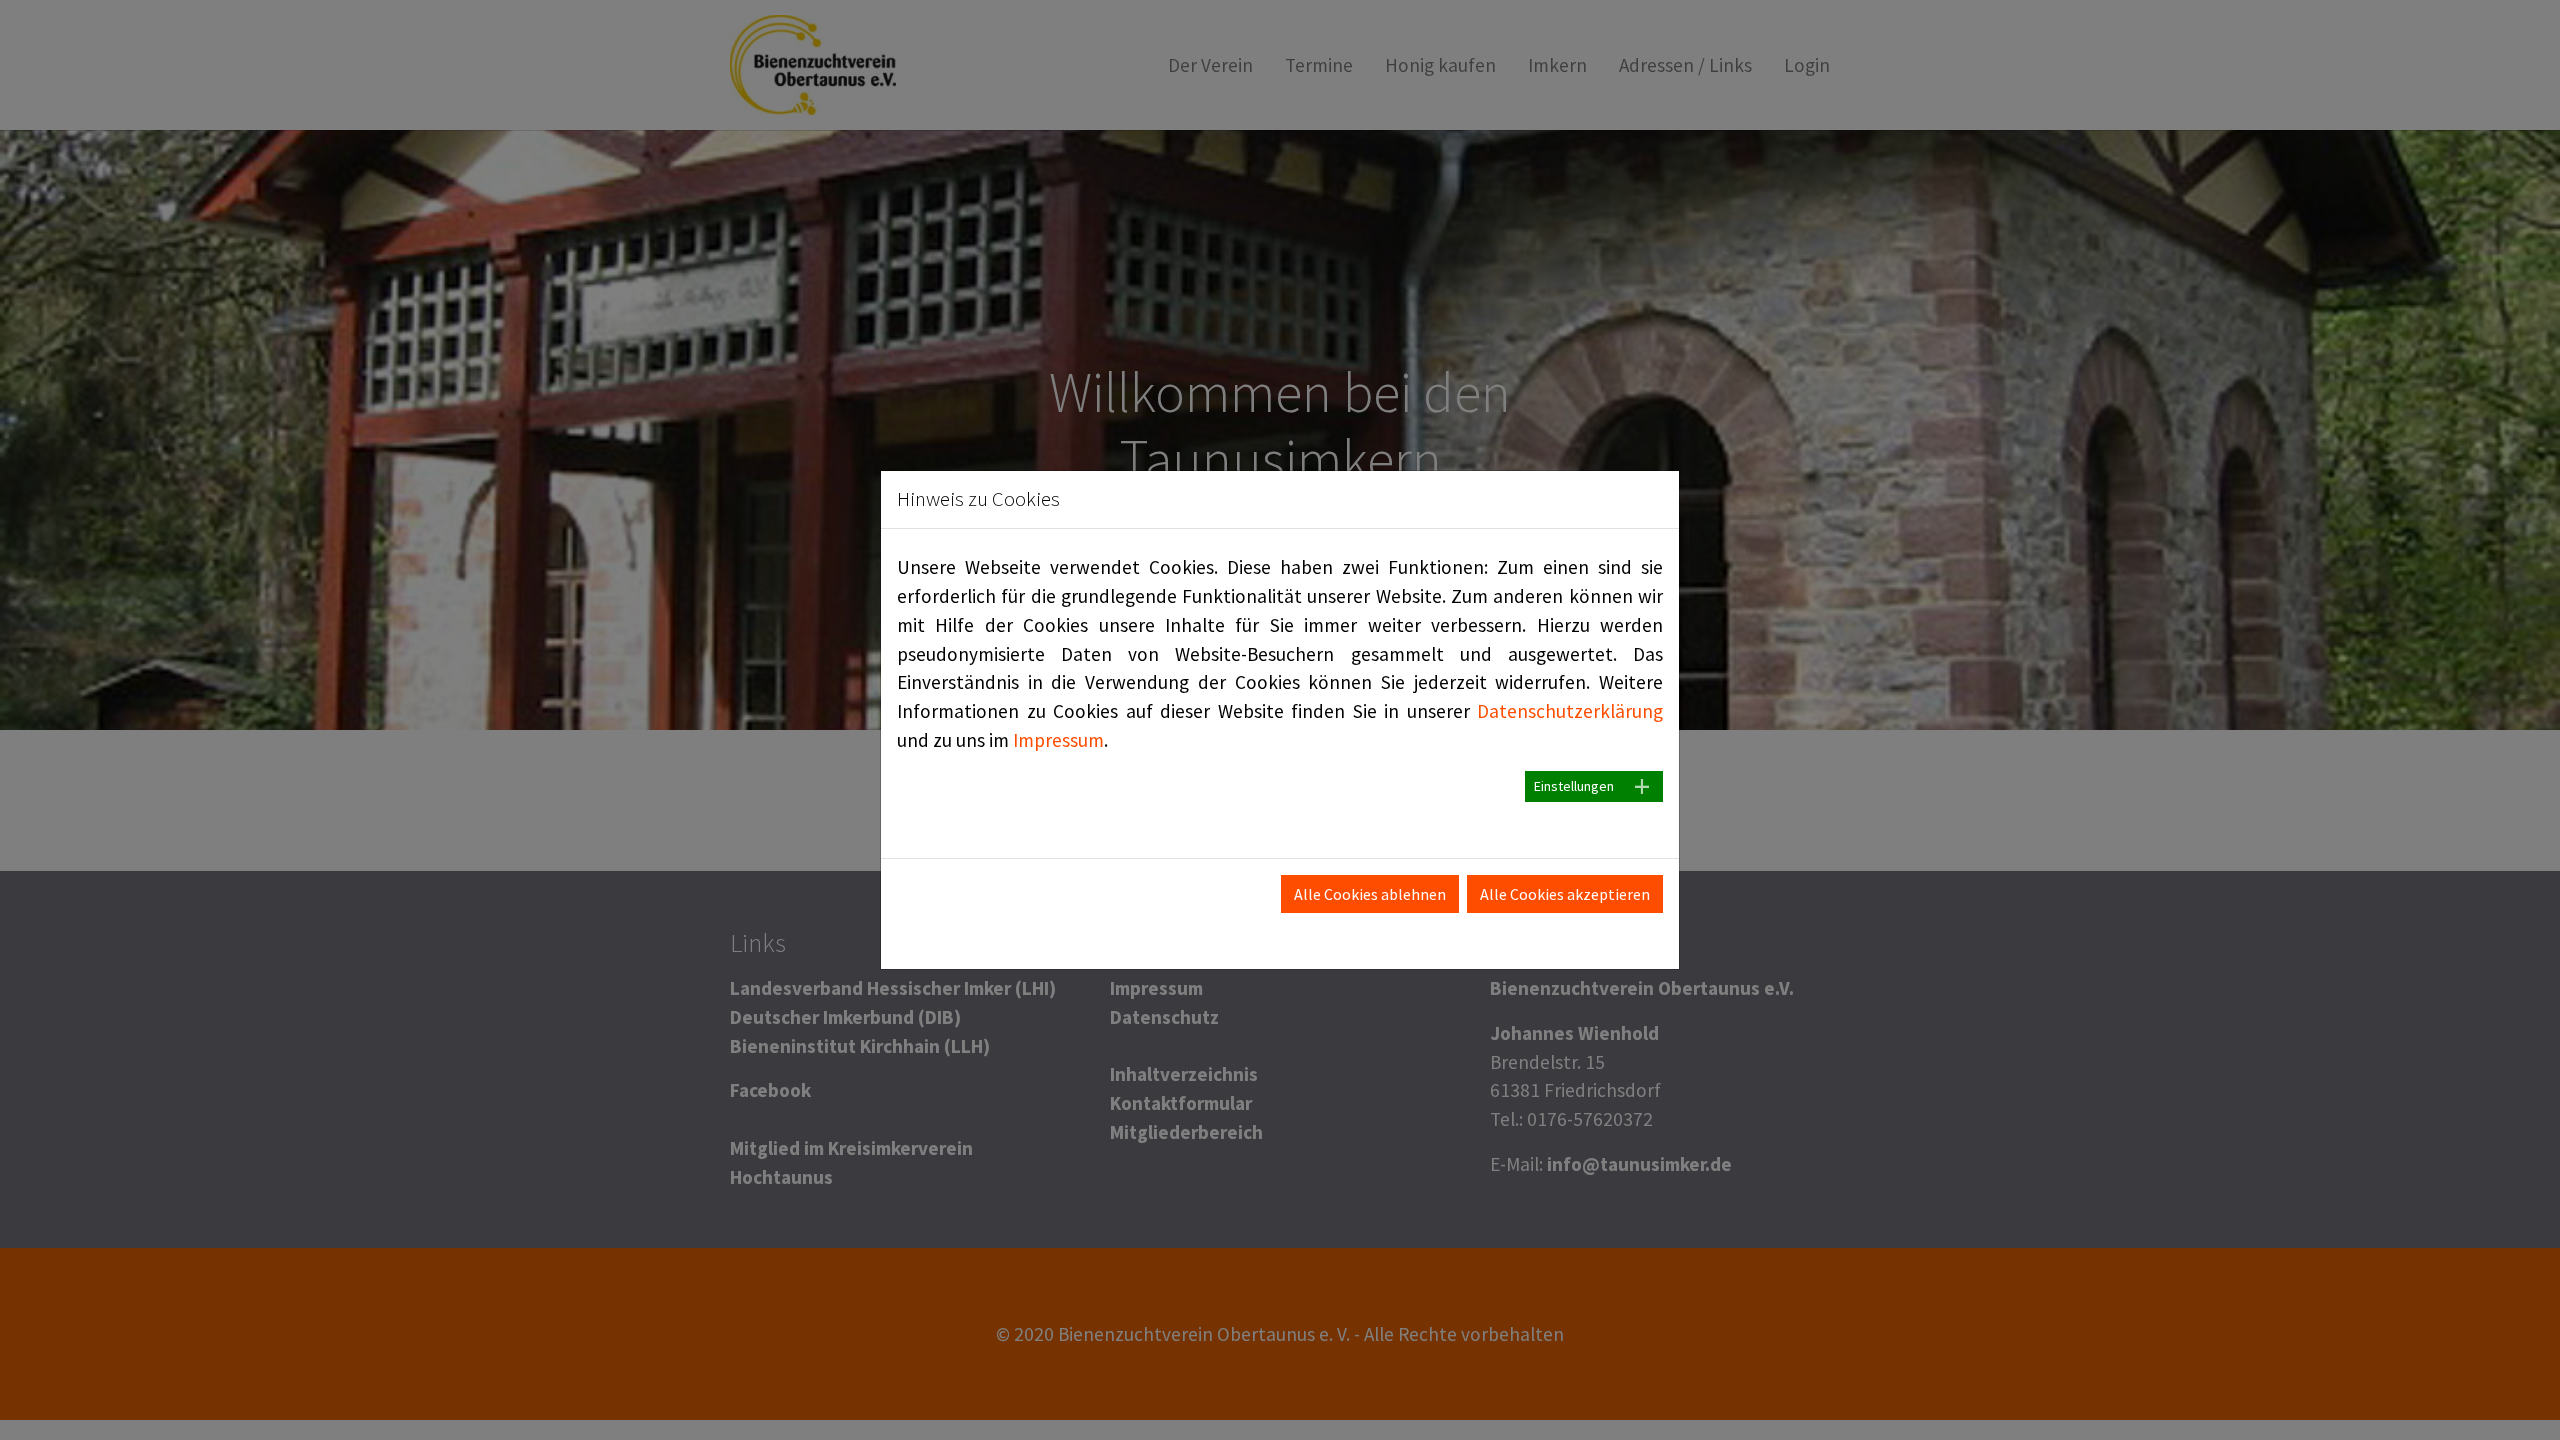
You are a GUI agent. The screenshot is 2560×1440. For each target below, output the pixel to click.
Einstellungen (1574, 786)
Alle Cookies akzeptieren (1565, 894)
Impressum (1058, 740)
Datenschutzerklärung (1570, 711)
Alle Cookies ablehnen (1370, 894)
